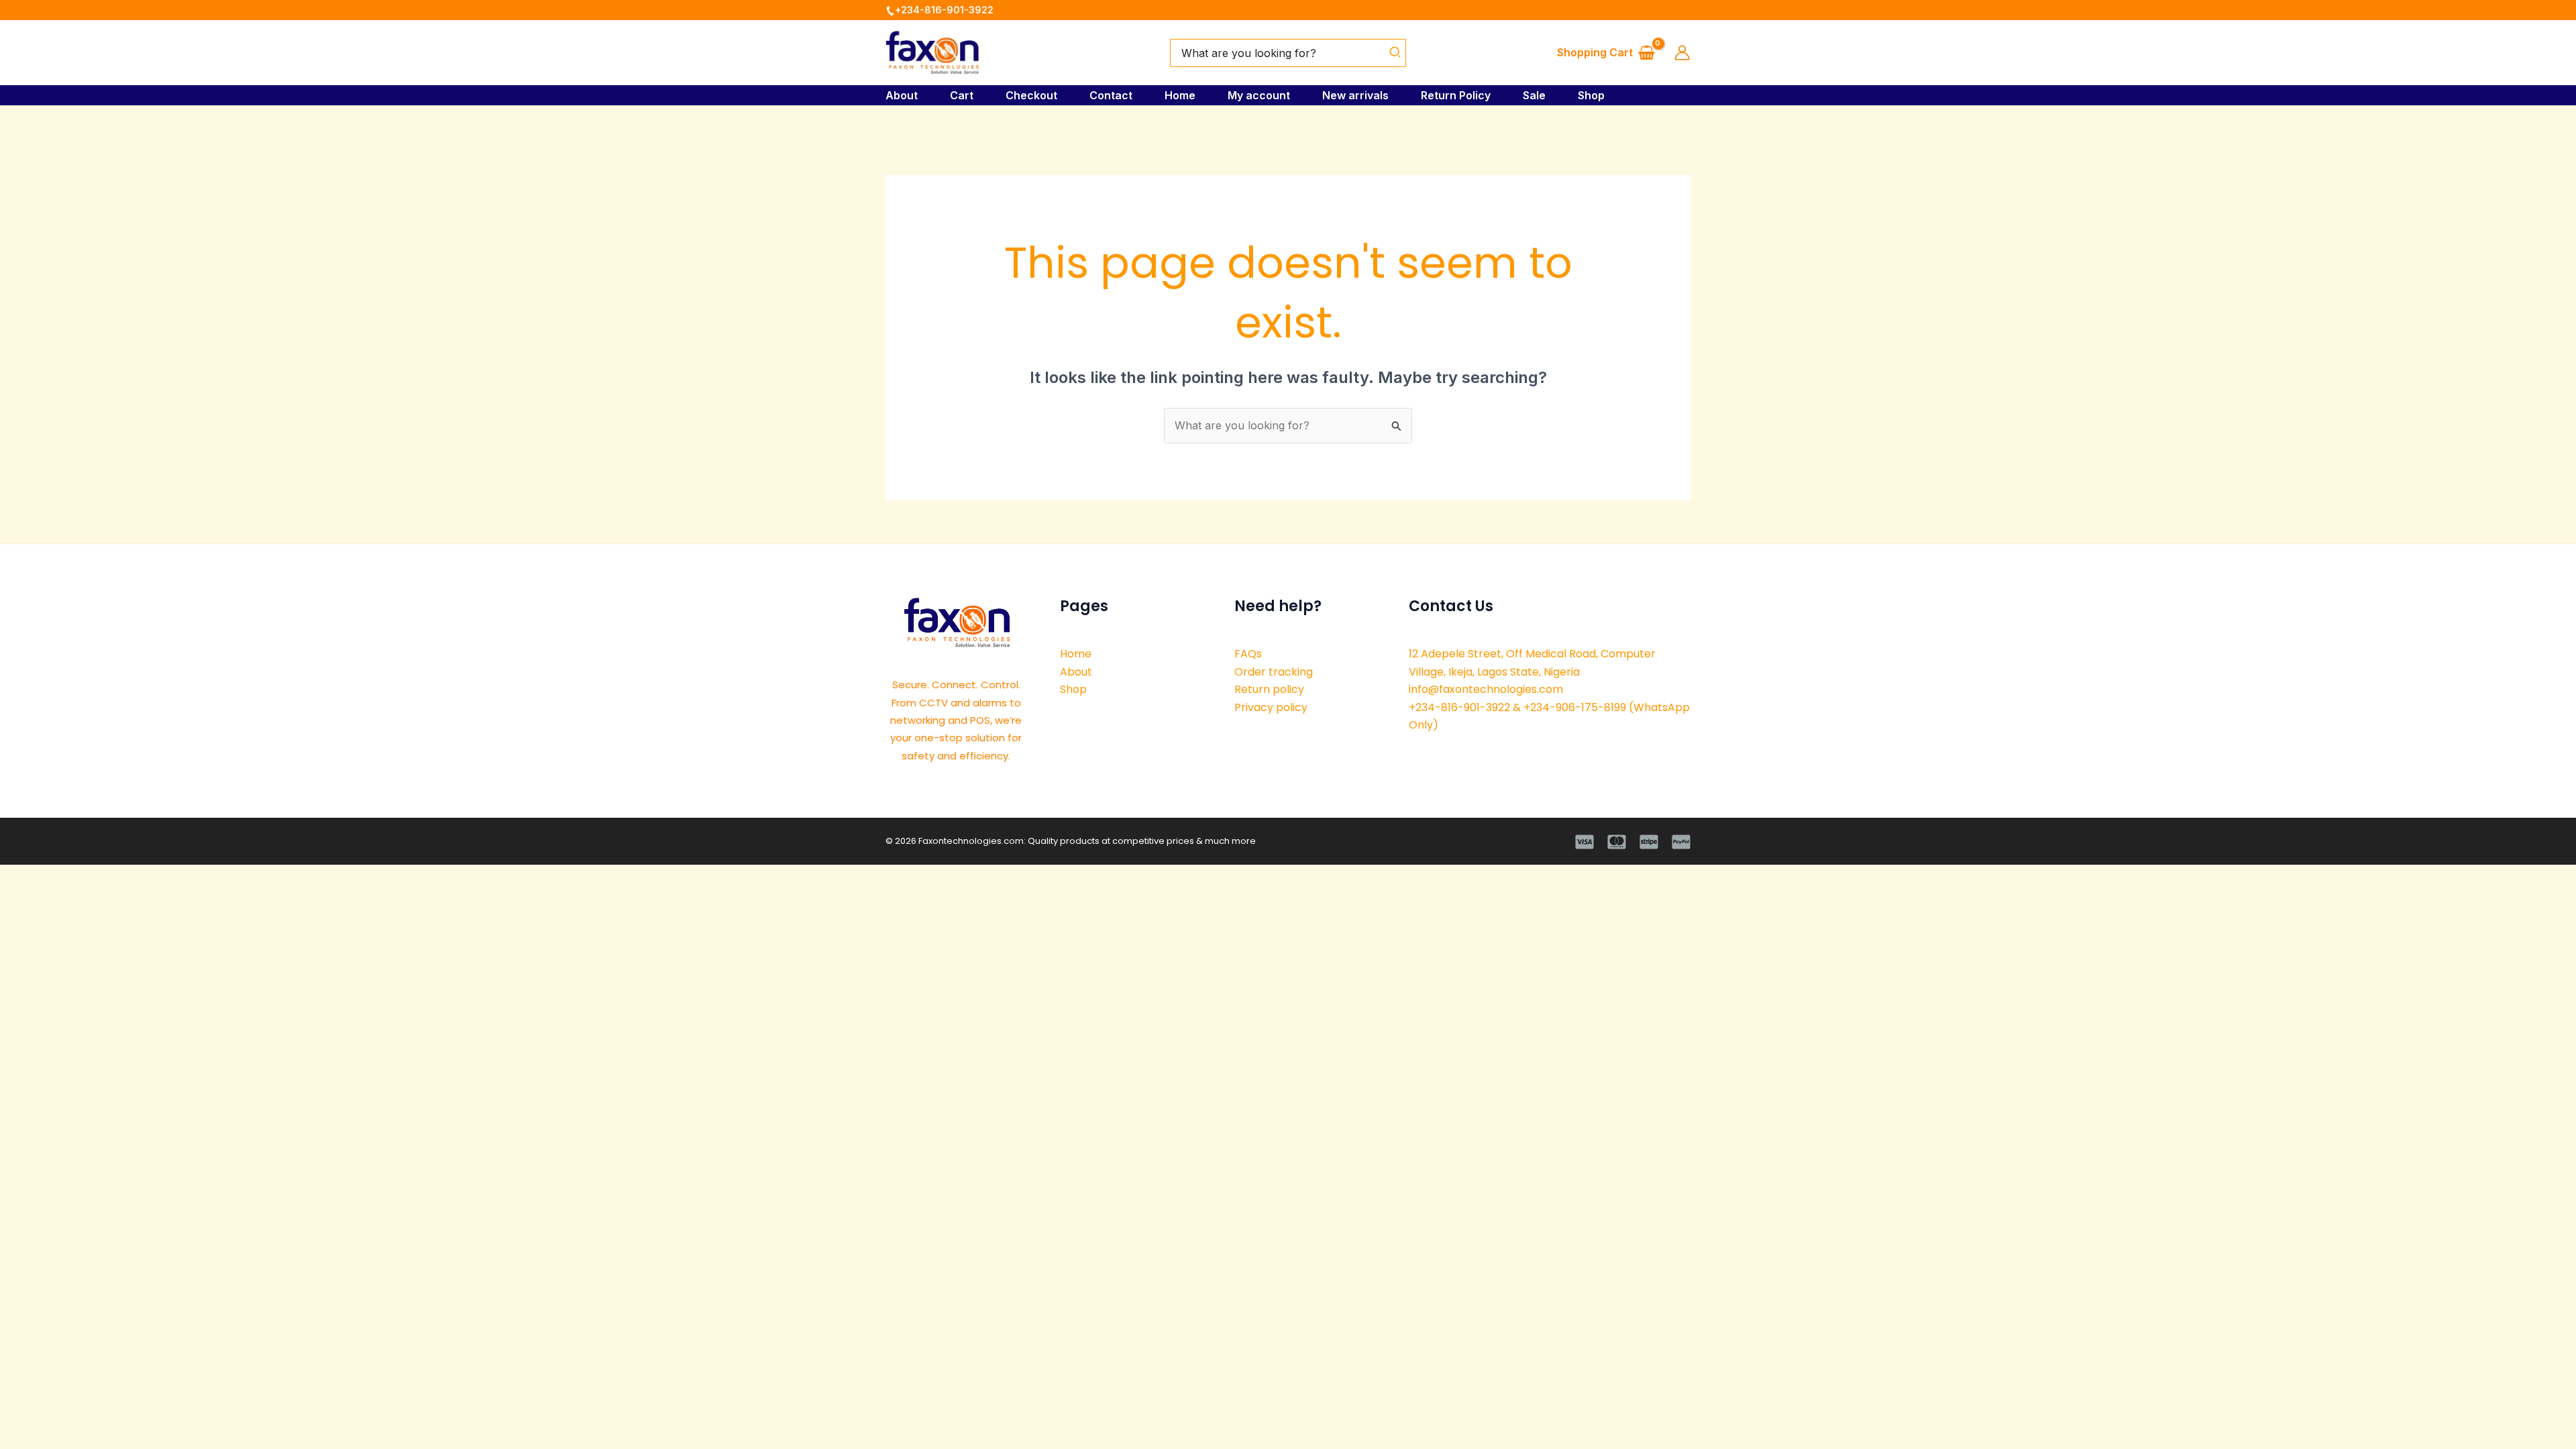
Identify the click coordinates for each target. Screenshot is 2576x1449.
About (902, 95)
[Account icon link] (1682, 53)
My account (1259, 95)
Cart (962, 95)
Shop (1591, 95)
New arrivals (1355, 95)
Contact (1111, 95)
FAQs (1248, 654)
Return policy (1269, 689)
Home (1180, 95)
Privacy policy (1271, 707)
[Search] (1396, 53)
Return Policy (1456, 95)
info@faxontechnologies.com (1486, 689)
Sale (1534, 95)
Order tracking (1274, 672)
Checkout (1031, 95)
